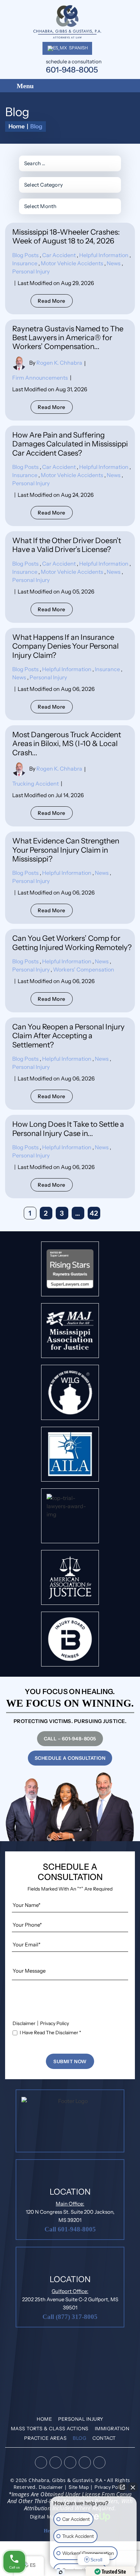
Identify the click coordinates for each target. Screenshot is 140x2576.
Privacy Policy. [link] (110, 2487)
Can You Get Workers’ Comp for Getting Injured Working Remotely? (72, 943)
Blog (80, 2438)
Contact (104, 2438)
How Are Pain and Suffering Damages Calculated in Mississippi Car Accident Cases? (70, 444)
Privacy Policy (55, 2023)
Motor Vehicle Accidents (72, 263)
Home (44, 2419)
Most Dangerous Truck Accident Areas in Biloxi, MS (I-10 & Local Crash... (67, 744)
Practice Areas (45, 2438)
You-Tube (99, 2462)
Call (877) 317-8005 (70, 2317)
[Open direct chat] (122, 2487)
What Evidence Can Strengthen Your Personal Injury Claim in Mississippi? (66, 850)
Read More (52, 301)
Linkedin (55, 2462)
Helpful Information (104, 255)
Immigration (112, 2429)
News (114, 263)
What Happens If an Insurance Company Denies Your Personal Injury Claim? (65, 646)
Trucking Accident (36, 784)
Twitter (70, 2462)
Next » (110, 1213)
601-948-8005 (72, 70)
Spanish (78, 48)
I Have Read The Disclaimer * (50, 2033)
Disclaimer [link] (51, 2487)
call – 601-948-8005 (70, 1739)
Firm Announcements (40, 378)
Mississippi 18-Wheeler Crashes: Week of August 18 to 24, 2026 (66, 236)
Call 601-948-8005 (70, 2229)
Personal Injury (31, 271)
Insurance (25, 263)
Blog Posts (25, 255)
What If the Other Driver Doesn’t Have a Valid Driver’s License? (67, 545)
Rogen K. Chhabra (59, 363)
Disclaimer (24, 2023)
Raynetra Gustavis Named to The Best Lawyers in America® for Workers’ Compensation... (68, 338)
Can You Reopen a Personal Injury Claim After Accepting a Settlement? (68, 1036)
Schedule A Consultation (70, 1758)
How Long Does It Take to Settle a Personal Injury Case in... (68, 1129)
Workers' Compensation (84, 969)
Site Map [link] (79, 2487)
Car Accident (59, 255)
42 (94, 1213)
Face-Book (41, 2462)
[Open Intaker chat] (61, 2572)
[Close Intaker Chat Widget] (133, 2487)
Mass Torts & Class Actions (50, 2429)
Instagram (84, 2462)
